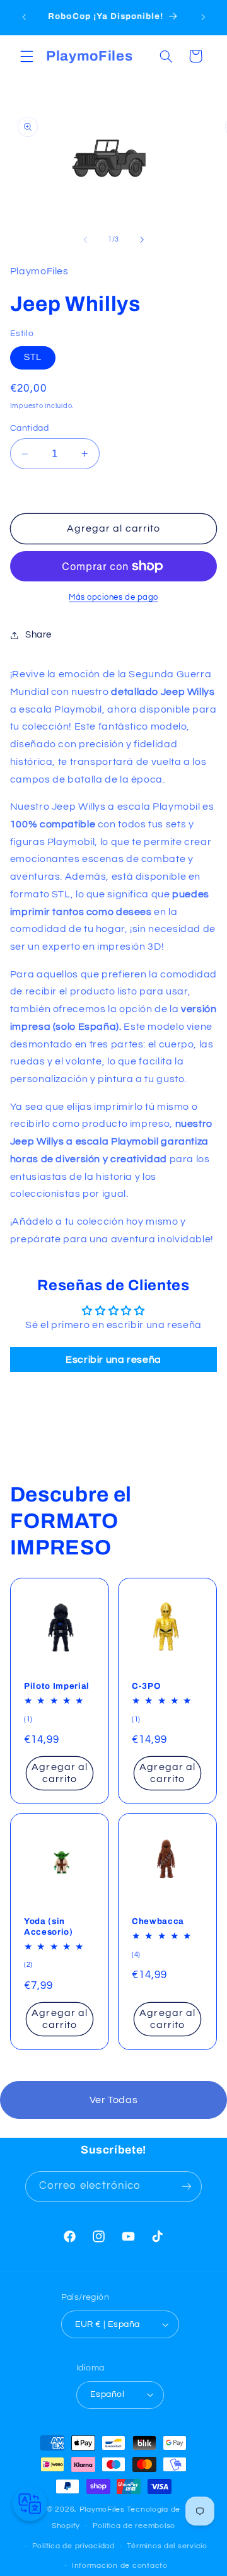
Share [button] (38, 635)
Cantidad (29, 428)
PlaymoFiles (102, 2509)
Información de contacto (120, 2566)
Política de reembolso (134, 2526)
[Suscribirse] (187, 2187)
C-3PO (146, 1686)
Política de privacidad (73, 2546)
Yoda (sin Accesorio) (49, 1926)
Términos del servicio (167, 2546)
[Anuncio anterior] (24, 17)
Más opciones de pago (113, 597)
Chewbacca (158, 1921)
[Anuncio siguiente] (203, 17)
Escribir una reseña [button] (113, 1360)
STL (33, 357)
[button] (26, 56)
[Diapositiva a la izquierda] (85, 240)
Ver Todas (114, 2100)
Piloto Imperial (57, 1686)
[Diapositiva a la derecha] (142, 240)
